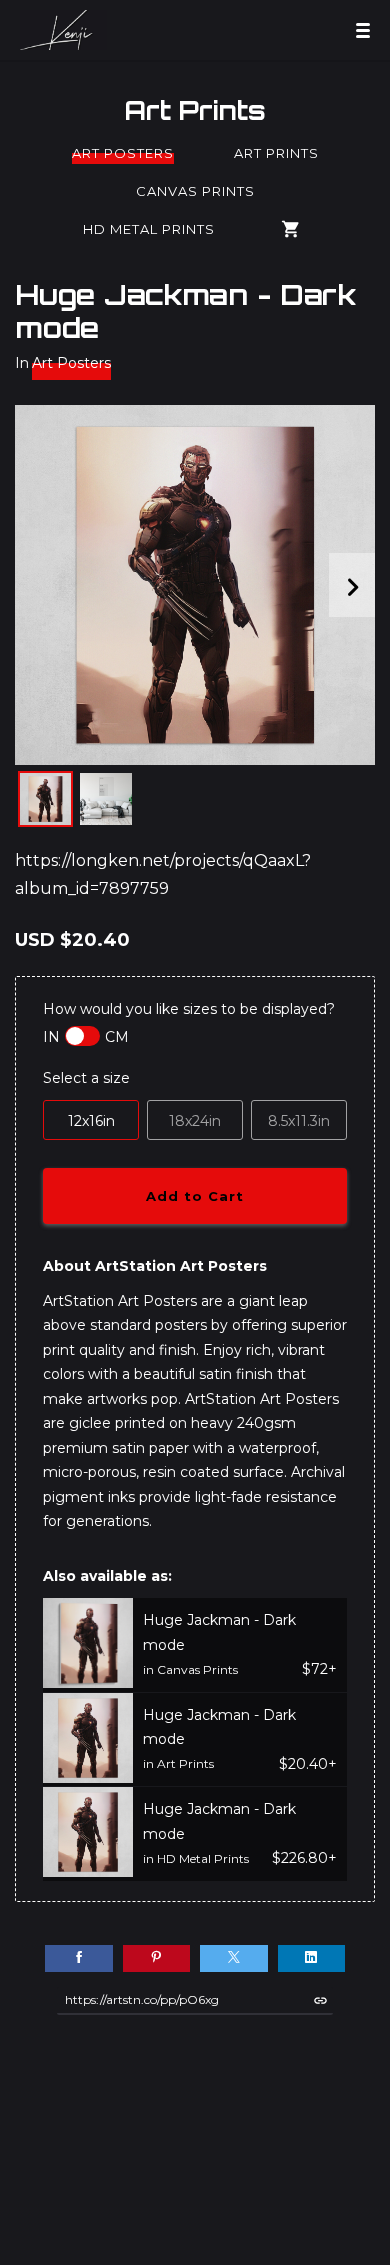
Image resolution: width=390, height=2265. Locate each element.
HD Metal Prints (149, 229)
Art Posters (123, 153)
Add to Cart (195, 1196)
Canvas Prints (195, 191)
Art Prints (195, 110)
